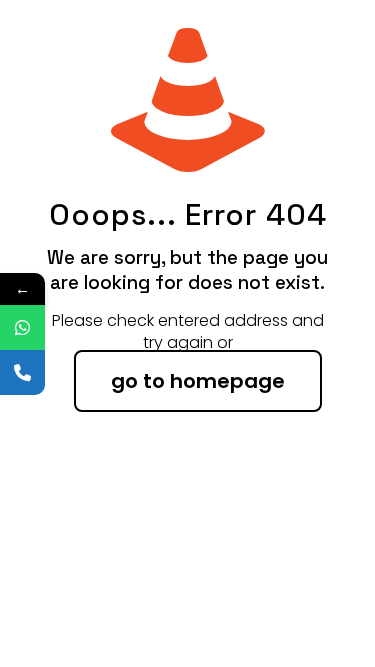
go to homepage (198, 381)
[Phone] (22, 372)
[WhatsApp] (22, 327)
